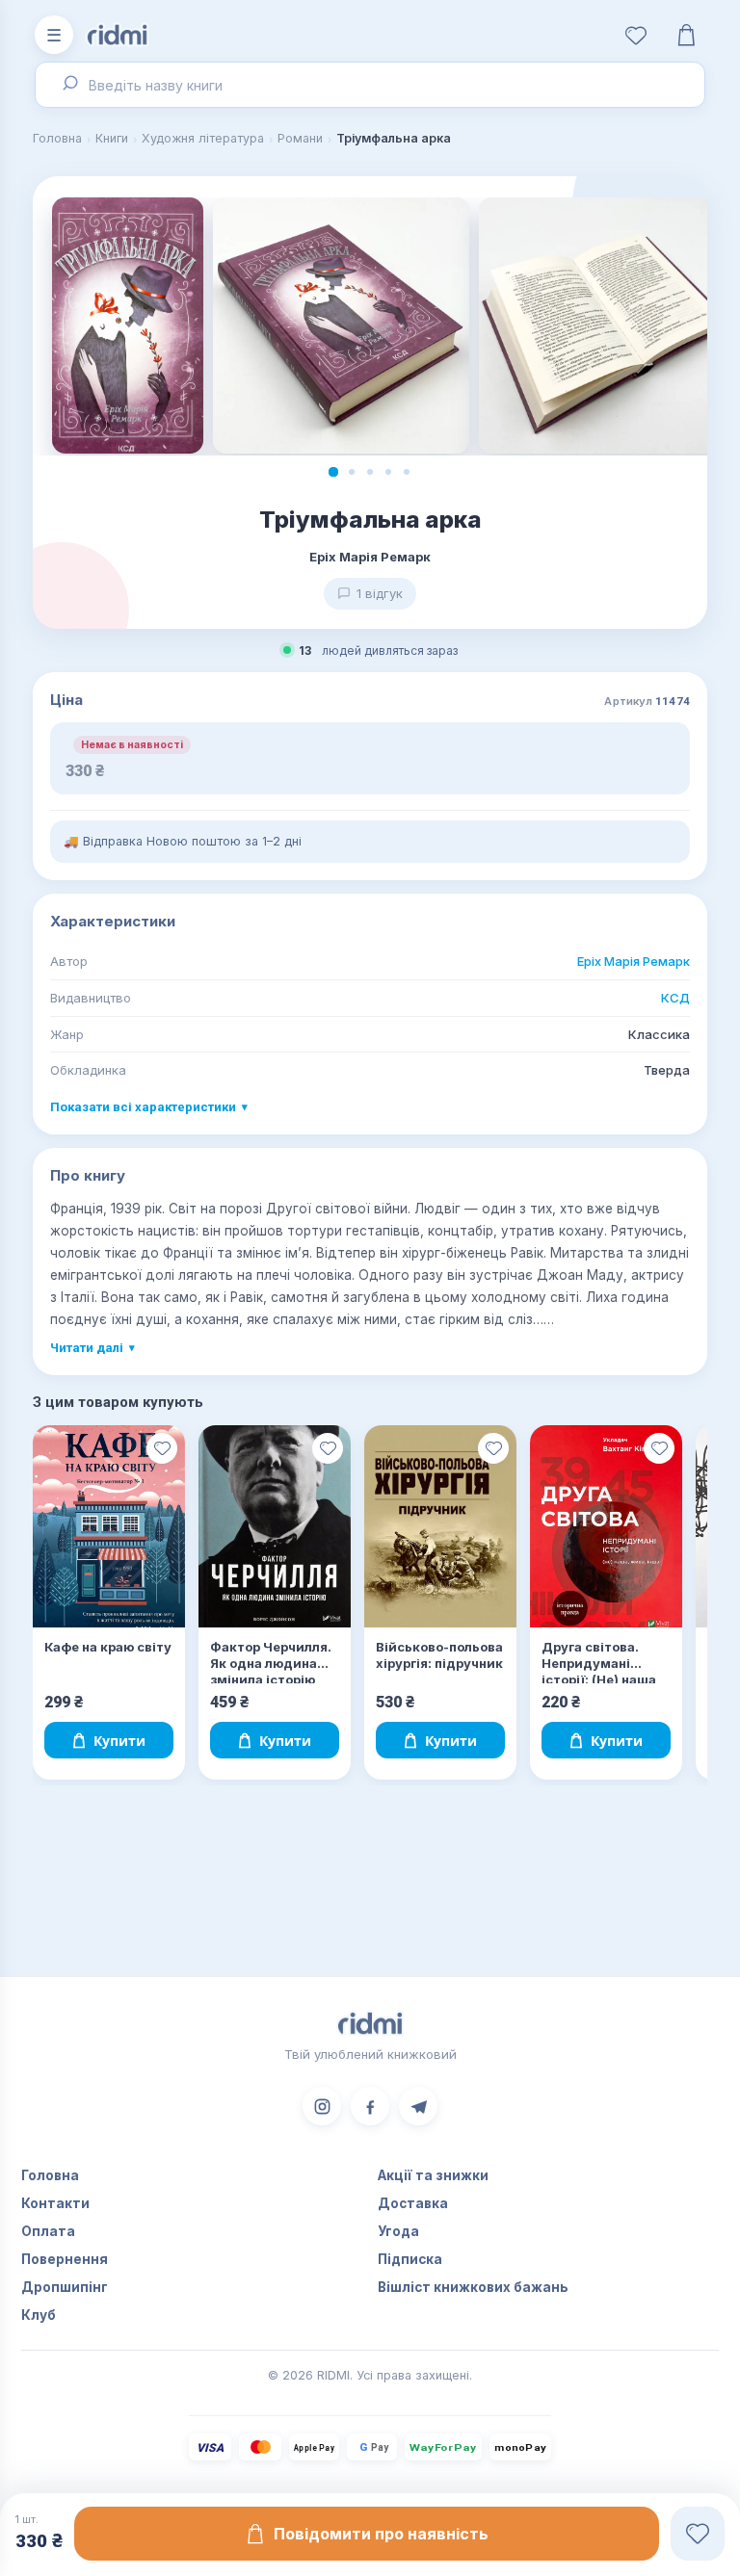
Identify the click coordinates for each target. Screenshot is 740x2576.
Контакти (55, 2203)
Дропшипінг (65, 2287)
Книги (112, 138)
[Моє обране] (636, 35)
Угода (398, 2231)
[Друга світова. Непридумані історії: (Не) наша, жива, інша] (606, 1527)
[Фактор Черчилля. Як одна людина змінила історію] (275, 1527)
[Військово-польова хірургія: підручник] (440, 1527)
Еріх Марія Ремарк (634, 961)
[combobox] (370, 85)
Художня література (203, 138)
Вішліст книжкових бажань (473, 2287)
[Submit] (68, 85)
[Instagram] (322, 2106)
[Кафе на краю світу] (109, 1527)
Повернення (65, 2259)
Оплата (48, 2231)
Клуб (39, 2315)
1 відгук (380, 593)
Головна (57, 138)
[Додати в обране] (162, 1448)
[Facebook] (370, 2106)
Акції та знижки (433, 2175)
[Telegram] (418, 2106)
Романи (300, 138)
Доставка (413, 2203)
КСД (675, 998)
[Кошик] (686, 35)
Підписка (410, 2259)
